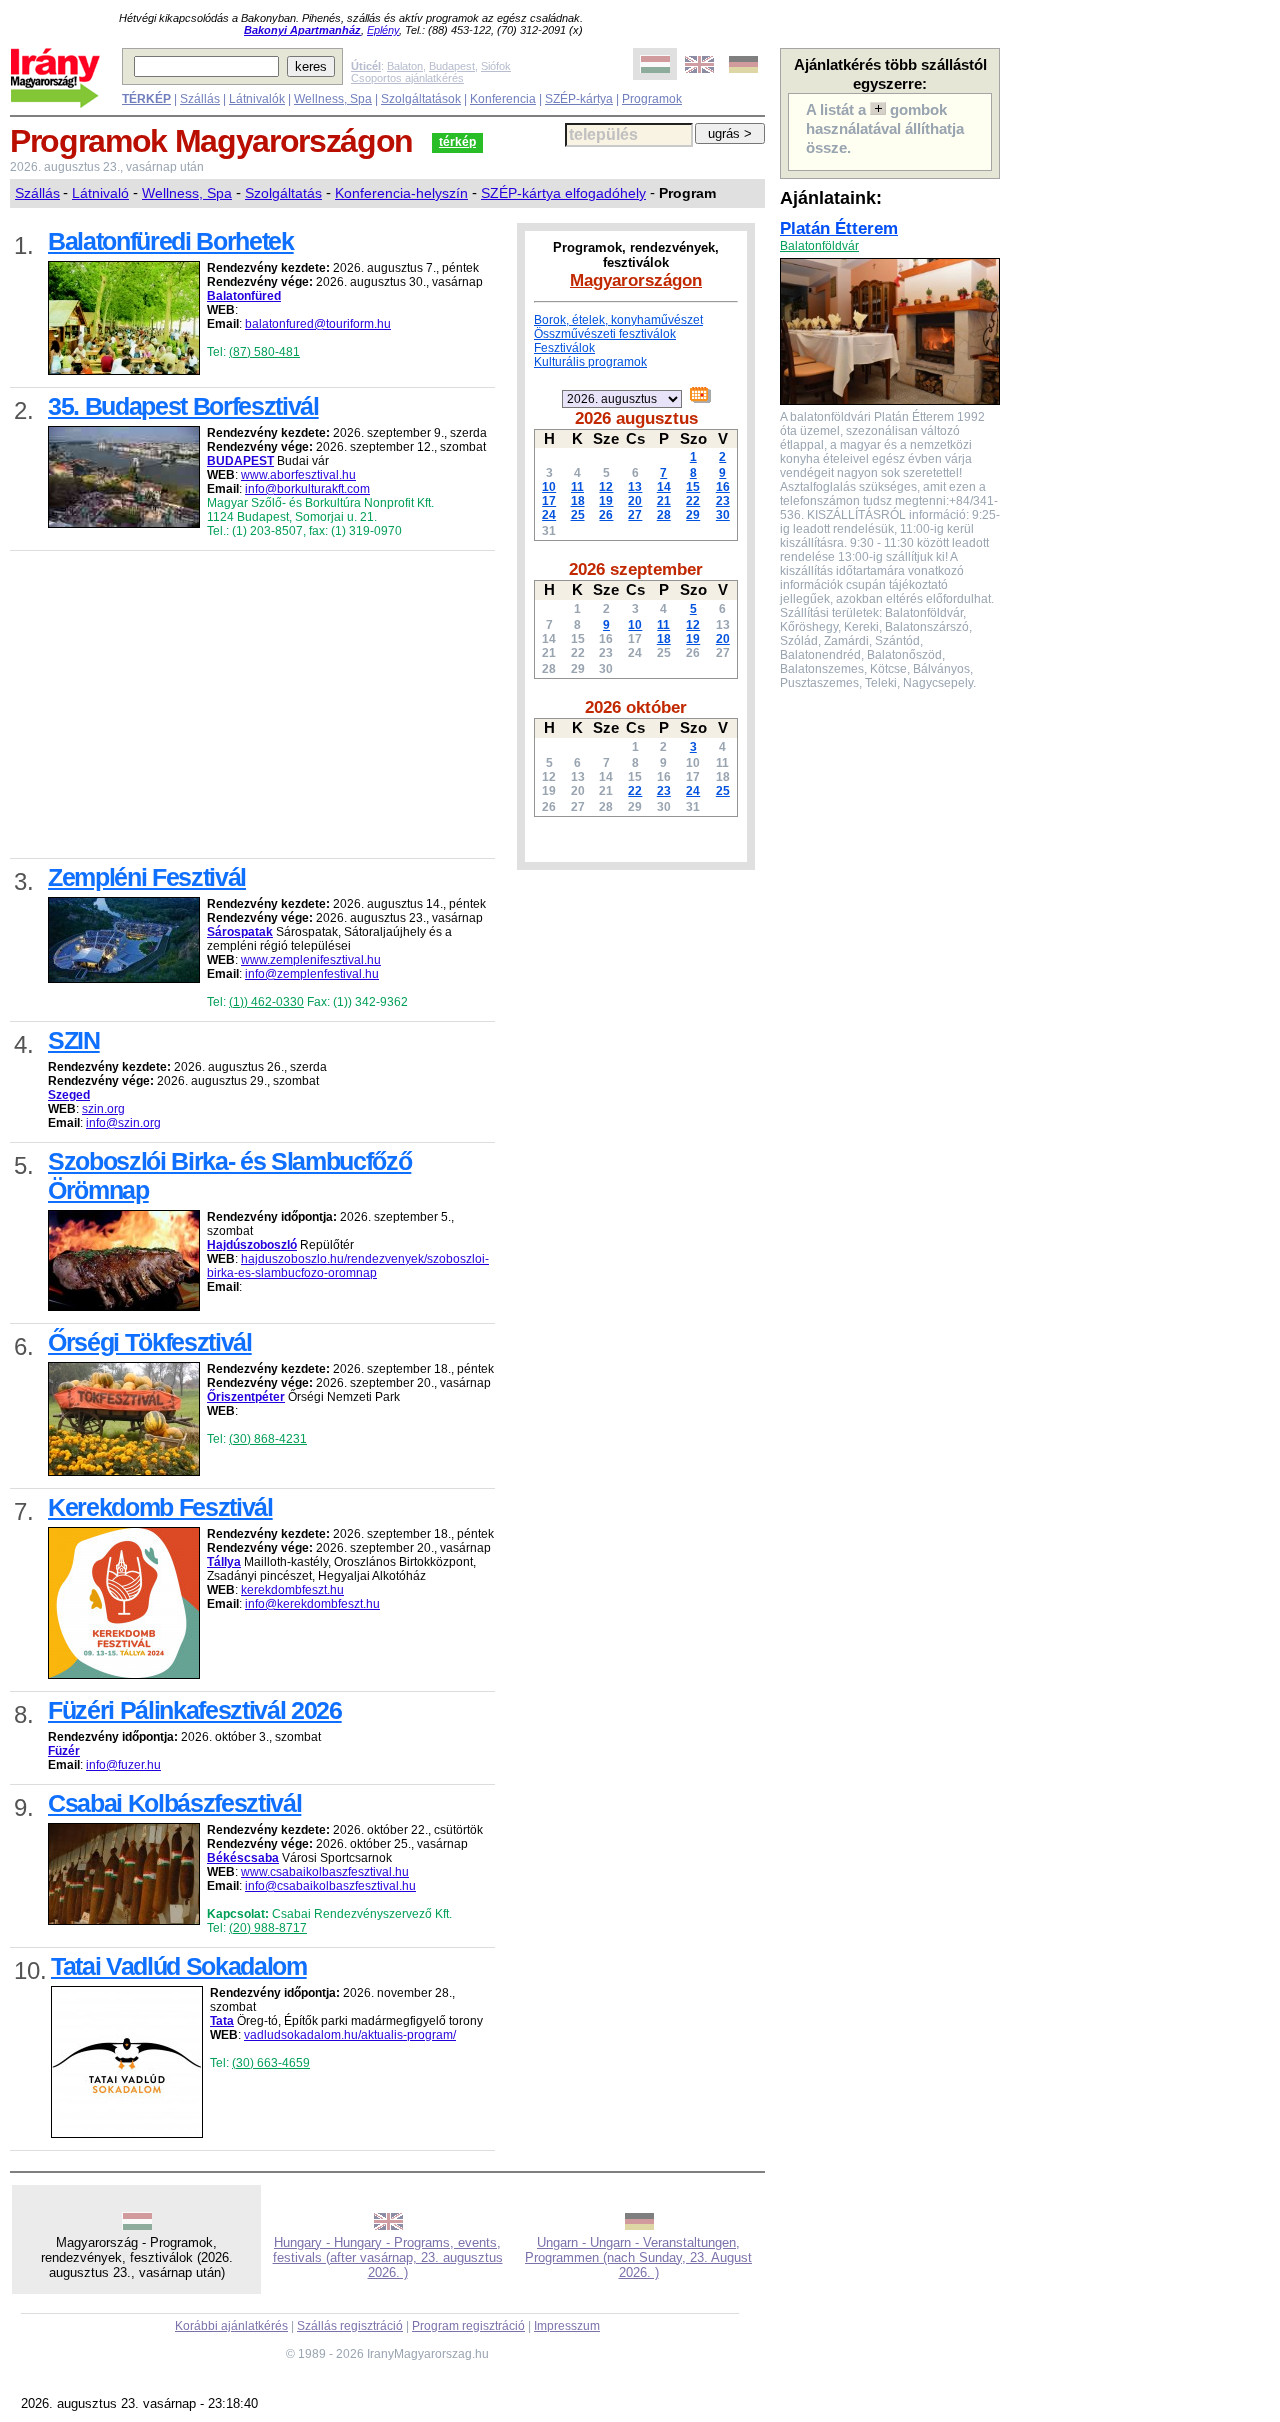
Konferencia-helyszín (401, 193)
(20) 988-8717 (268, 1928)
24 (549, 515)
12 (606, 487)
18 (578, 501)
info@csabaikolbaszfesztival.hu (330, 1886)
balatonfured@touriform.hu (318, 324)
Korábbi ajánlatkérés (231, 2326)
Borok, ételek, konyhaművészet (618, 320)
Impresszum (567, 2326)
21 (664, 501)
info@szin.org (123, 1123)
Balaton (405, 66)
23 (723, 501)
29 (693, 515)
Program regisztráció (468, 2326)
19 (606, 501)
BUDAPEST (240, 461)
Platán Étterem (839, 228)
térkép (457, 142)
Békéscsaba (243, 1858)
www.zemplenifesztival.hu (311, 960)
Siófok (496, 66)
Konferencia (503, 99)
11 (577, 487)
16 (723, 487)
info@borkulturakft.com (307, 489)
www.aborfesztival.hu (298, 475)
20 (635, 501)
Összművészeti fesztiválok (605, 334)
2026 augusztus (636, 418)
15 (693, 487)
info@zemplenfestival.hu (312, 974)
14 (664, 487)
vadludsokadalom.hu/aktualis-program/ (350, 2035)
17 (549, 501)
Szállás (200, 99)
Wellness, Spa (333, 99)
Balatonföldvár (819, 246)
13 (635, 487)
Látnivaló (100, 193)
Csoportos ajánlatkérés (407, 78)
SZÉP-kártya (579, 99)
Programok (652, 99)
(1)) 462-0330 (266, 1002)
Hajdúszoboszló (252, 1245)
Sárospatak (240, 932)
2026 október (636, 707)
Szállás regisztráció (350, 2326)
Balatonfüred (244, 296)
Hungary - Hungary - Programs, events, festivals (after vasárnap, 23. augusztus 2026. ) (388, 2257)
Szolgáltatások (421, 99)
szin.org (103, 1109)
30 (723, 515)
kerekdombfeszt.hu (292, 1590)
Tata (222, 2021)
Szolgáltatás (283, 193)
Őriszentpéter (246, 1397)
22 (693, 501)
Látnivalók (257, 99)
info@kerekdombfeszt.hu (312, 1604)
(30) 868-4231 (268, 1439)
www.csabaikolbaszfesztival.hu (325, 1872)
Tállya (224, 1562)
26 (606, 515)
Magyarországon (636, 280)
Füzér (64, 1751)
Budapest (452, 66)
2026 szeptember (636, 569)
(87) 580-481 (264, 352)
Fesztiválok (564, 348)
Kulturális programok (590, 362)
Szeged (69, 1095)
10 (549, 487)
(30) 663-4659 (271, 2063)
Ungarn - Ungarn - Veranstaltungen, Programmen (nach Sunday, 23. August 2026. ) (638, 2257)
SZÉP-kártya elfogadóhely (563, 193)
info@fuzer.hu (123, 1765)
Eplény (383, 30)
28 (664, 515)
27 (635, 515)
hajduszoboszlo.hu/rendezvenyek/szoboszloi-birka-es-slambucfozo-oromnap (348, 1266)
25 (578, 515)
